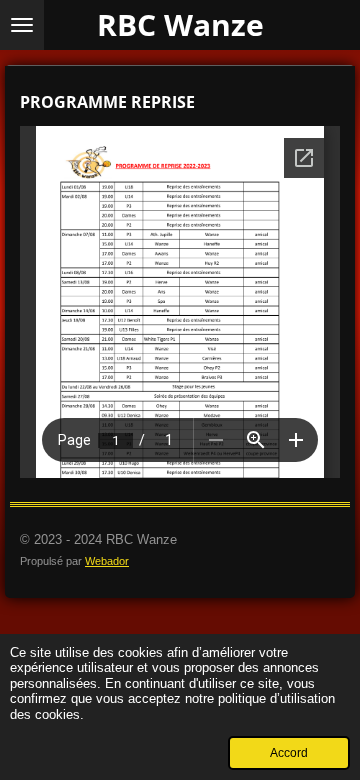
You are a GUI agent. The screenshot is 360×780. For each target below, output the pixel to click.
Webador (107, 561)
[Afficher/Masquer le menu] (22, 25)
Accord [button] (289, 752)
